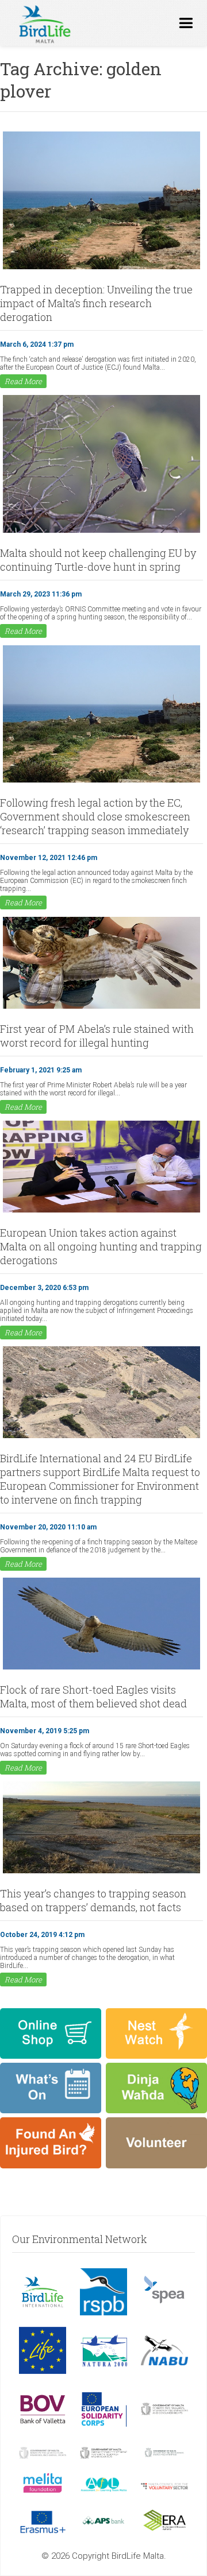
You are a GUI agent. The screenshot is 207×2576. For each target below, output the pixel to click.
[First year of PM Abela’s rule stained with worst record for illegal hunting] (101, 1008)
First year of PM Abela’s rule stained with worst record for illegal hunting (97, 1036)
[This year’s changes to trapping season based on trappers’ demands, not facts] (101, 1872)
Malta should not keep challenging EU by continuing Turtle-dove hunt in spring (98, 560)
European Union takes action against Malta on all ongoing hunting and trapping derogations (101, 1246)
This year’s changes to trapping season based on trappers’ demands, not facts (93, 1900)
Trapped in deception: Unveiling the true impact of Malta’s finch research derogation (96, 303)
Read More (23, 381)
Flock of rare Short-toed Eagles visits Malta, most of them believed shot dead (93, 1696)
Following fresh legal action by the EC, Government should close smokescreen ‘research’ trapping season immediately (95, 816)
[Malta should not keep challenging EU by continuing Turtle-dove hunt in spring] (101, 532)
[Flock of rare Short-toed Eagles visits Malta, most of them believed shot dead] (101, 1668)
